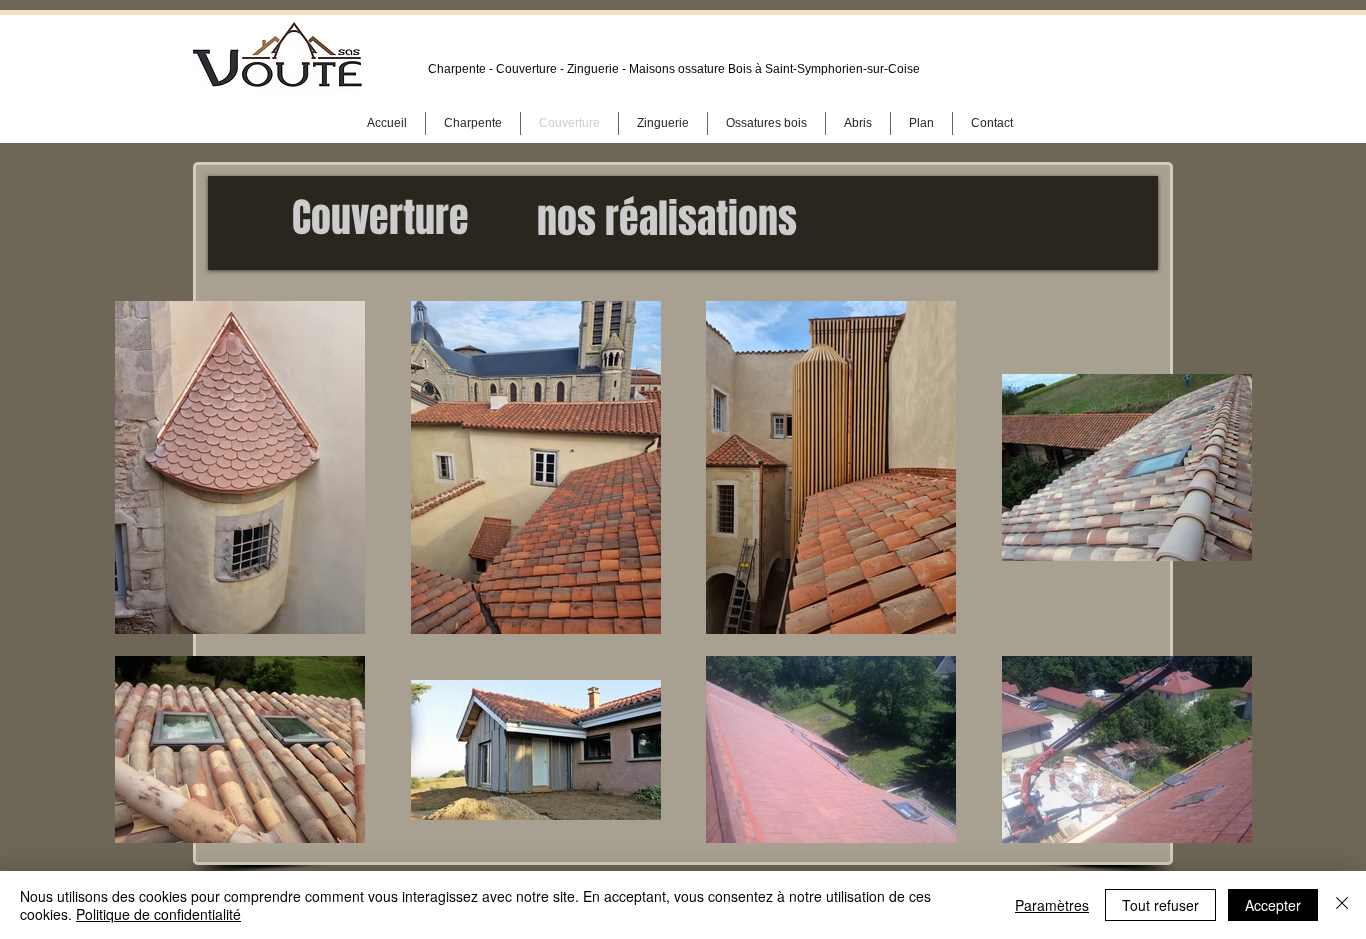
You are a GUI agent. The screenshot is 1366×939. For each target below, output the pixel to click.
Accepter (1273, 905)
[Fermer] (1342, 905)
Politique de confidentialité (158, 914)
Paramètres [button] (1052, 905)
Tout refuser (1160, 905)
